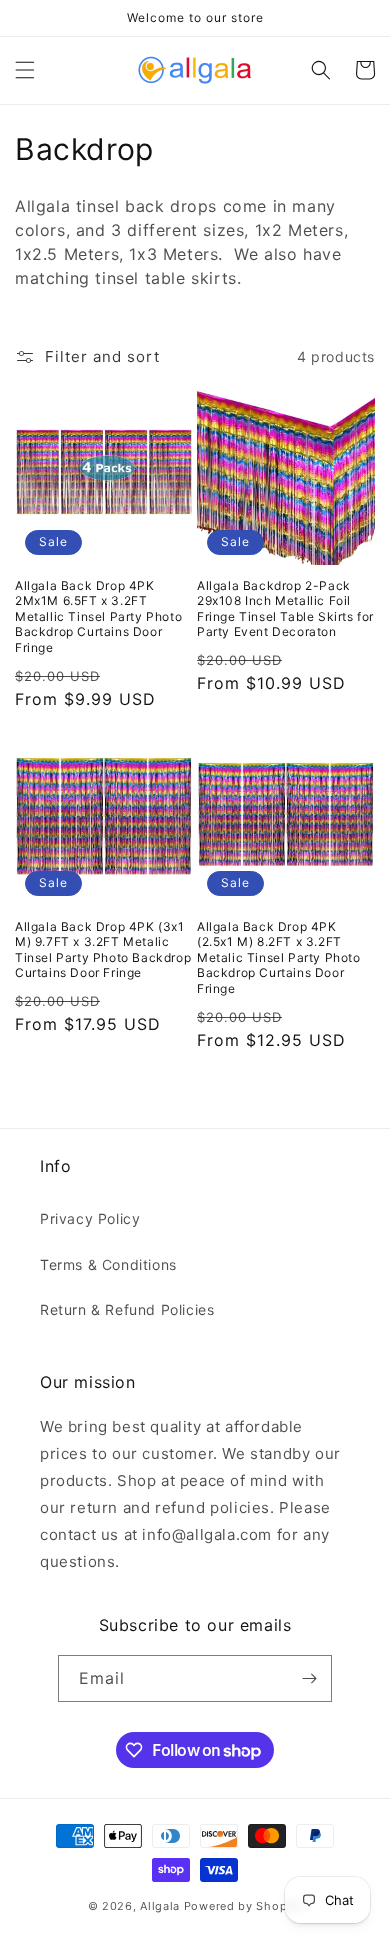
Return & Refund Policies (127, 1309)
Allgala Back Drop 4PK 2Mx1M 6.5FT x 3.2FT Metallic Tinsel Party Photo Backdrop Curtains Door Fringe (98, 616)
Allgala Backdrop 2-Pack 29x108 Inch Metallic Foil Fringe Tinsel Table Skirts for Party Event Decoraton (285, 609)
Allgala (160, 1906)
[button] (25, 70)
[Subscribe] (309, 1678)
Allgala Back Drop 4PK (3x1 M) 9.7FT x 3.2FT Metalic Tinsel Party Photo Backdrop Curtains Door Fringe (103, 950)
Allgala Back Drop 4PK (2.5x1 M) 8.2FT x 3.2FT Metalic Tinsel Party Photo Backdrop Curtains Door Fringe (279, 957)
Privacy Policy (90, 1218)
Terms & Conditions (108, 1264)
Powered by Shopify (243, 1906)
